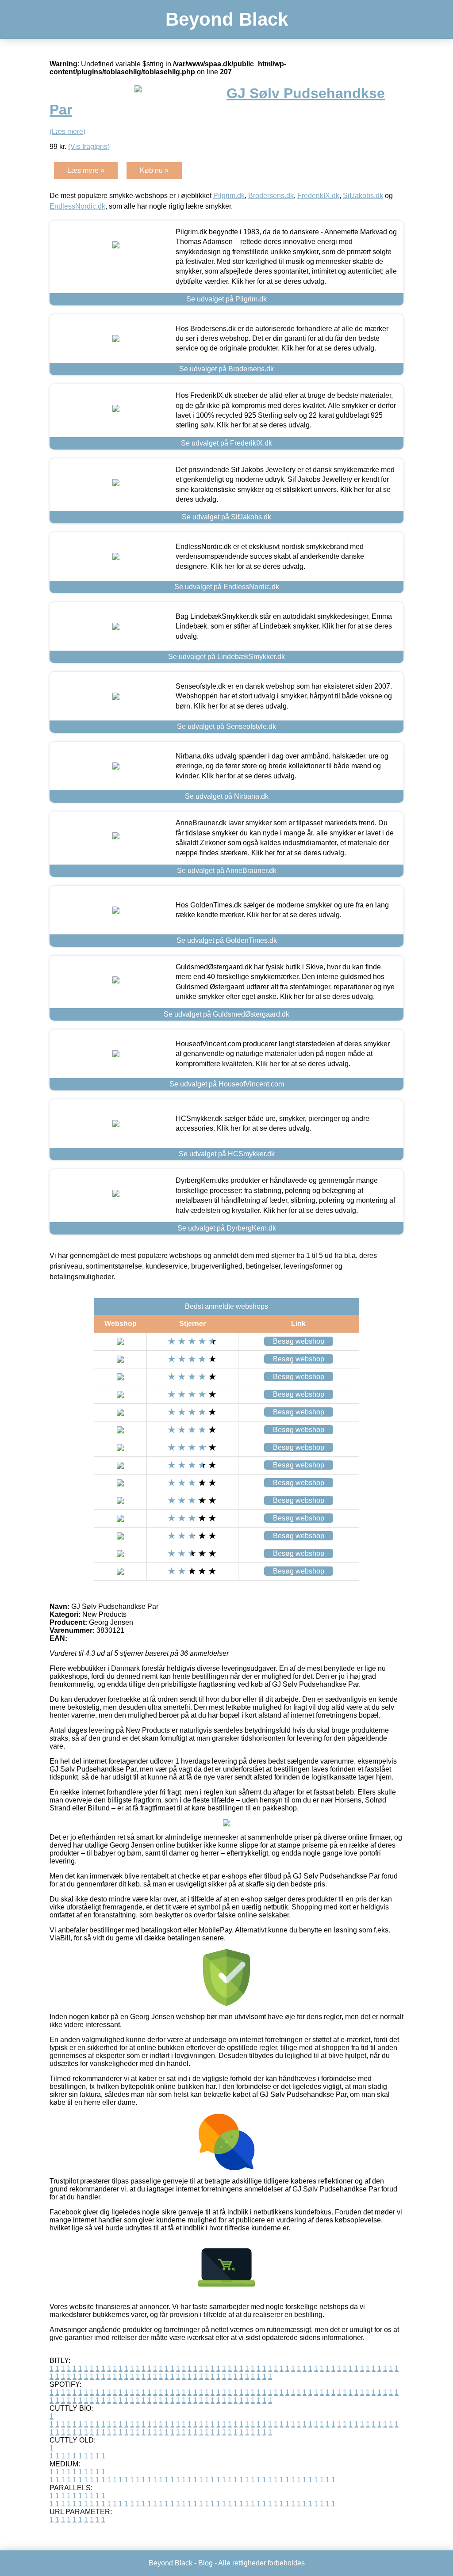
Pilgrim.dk (229, 196)
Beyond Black (227, 19)
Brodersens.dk (271, 196)
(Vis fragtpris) (89, 147)
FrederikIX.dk (318, 196)
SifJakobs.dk (363, 196)
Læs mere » (86, 170)
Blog (205, 2563)
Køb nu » (154, 170)
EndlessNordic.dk (77, 206)
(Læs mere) (67, 131)
